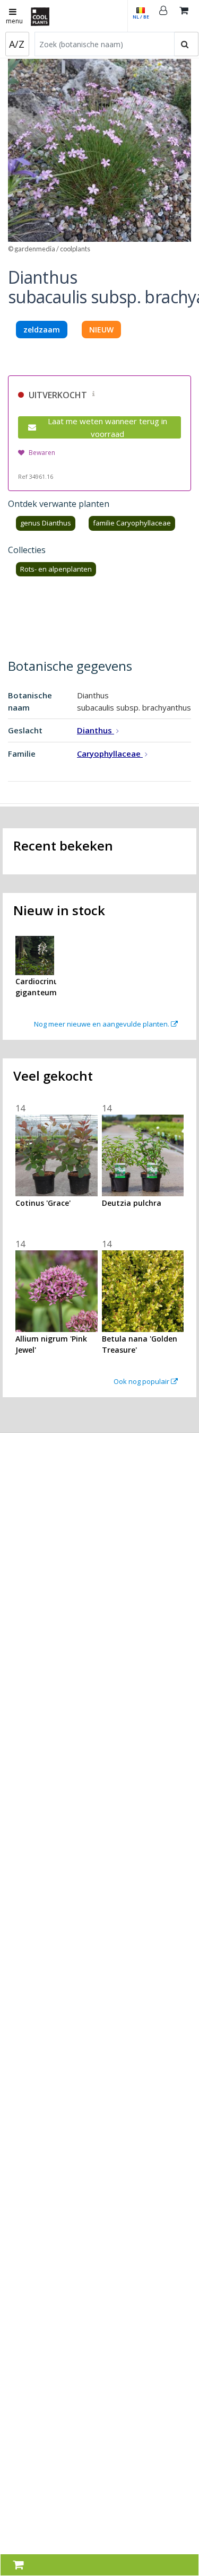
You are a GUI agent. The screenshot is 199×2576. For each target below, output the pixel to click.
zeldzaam (42, 330)
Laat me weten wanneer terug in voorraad (107, 427)
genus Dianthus (46, 523)
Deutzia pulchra (132, 1203)
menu (14, 21)
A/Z (17, 44)
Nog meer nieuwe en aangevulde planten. (102, 1024)
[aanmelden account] (163, 16)
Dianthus (96, 730)
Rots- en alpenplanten (56, 569)
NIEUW (101, 330)
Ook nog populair (142, 1381)
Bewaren (42, 453)
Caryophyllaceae (110, 753)
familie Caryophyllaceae (132, 523)
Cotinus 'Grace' (43, 1203)
